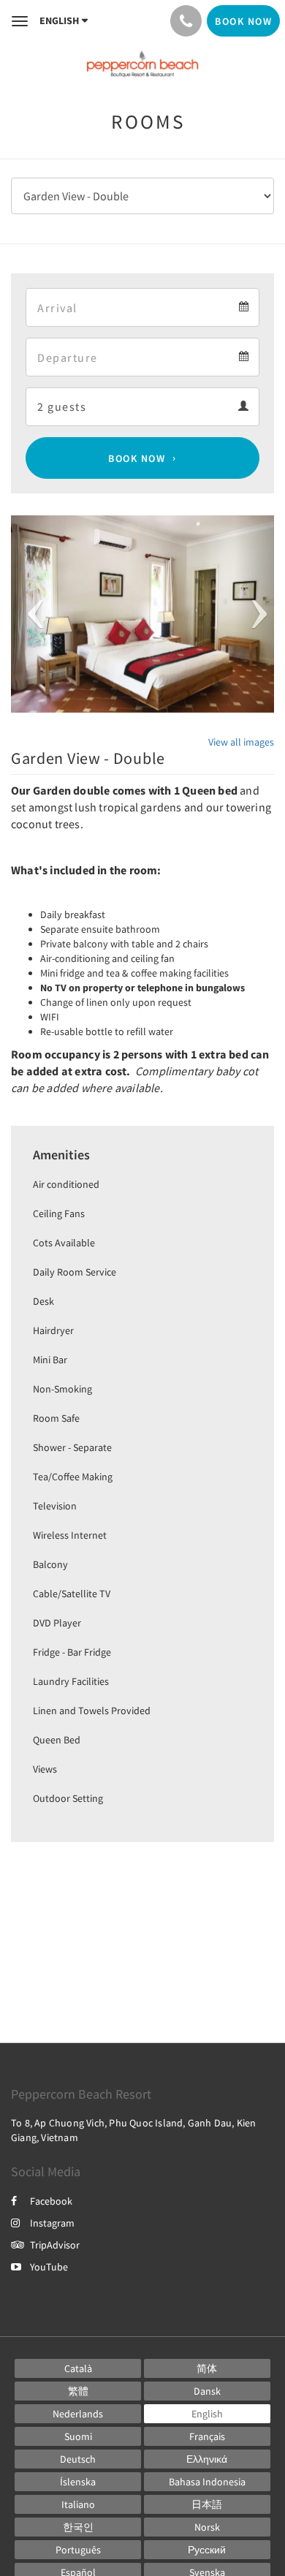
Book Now (137, 458)
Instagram (52, 2223)
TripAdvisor (55, 2245)
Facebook (51, 2201)
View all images (241, 742)
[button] (31, 614)
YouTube (49, 2267)
